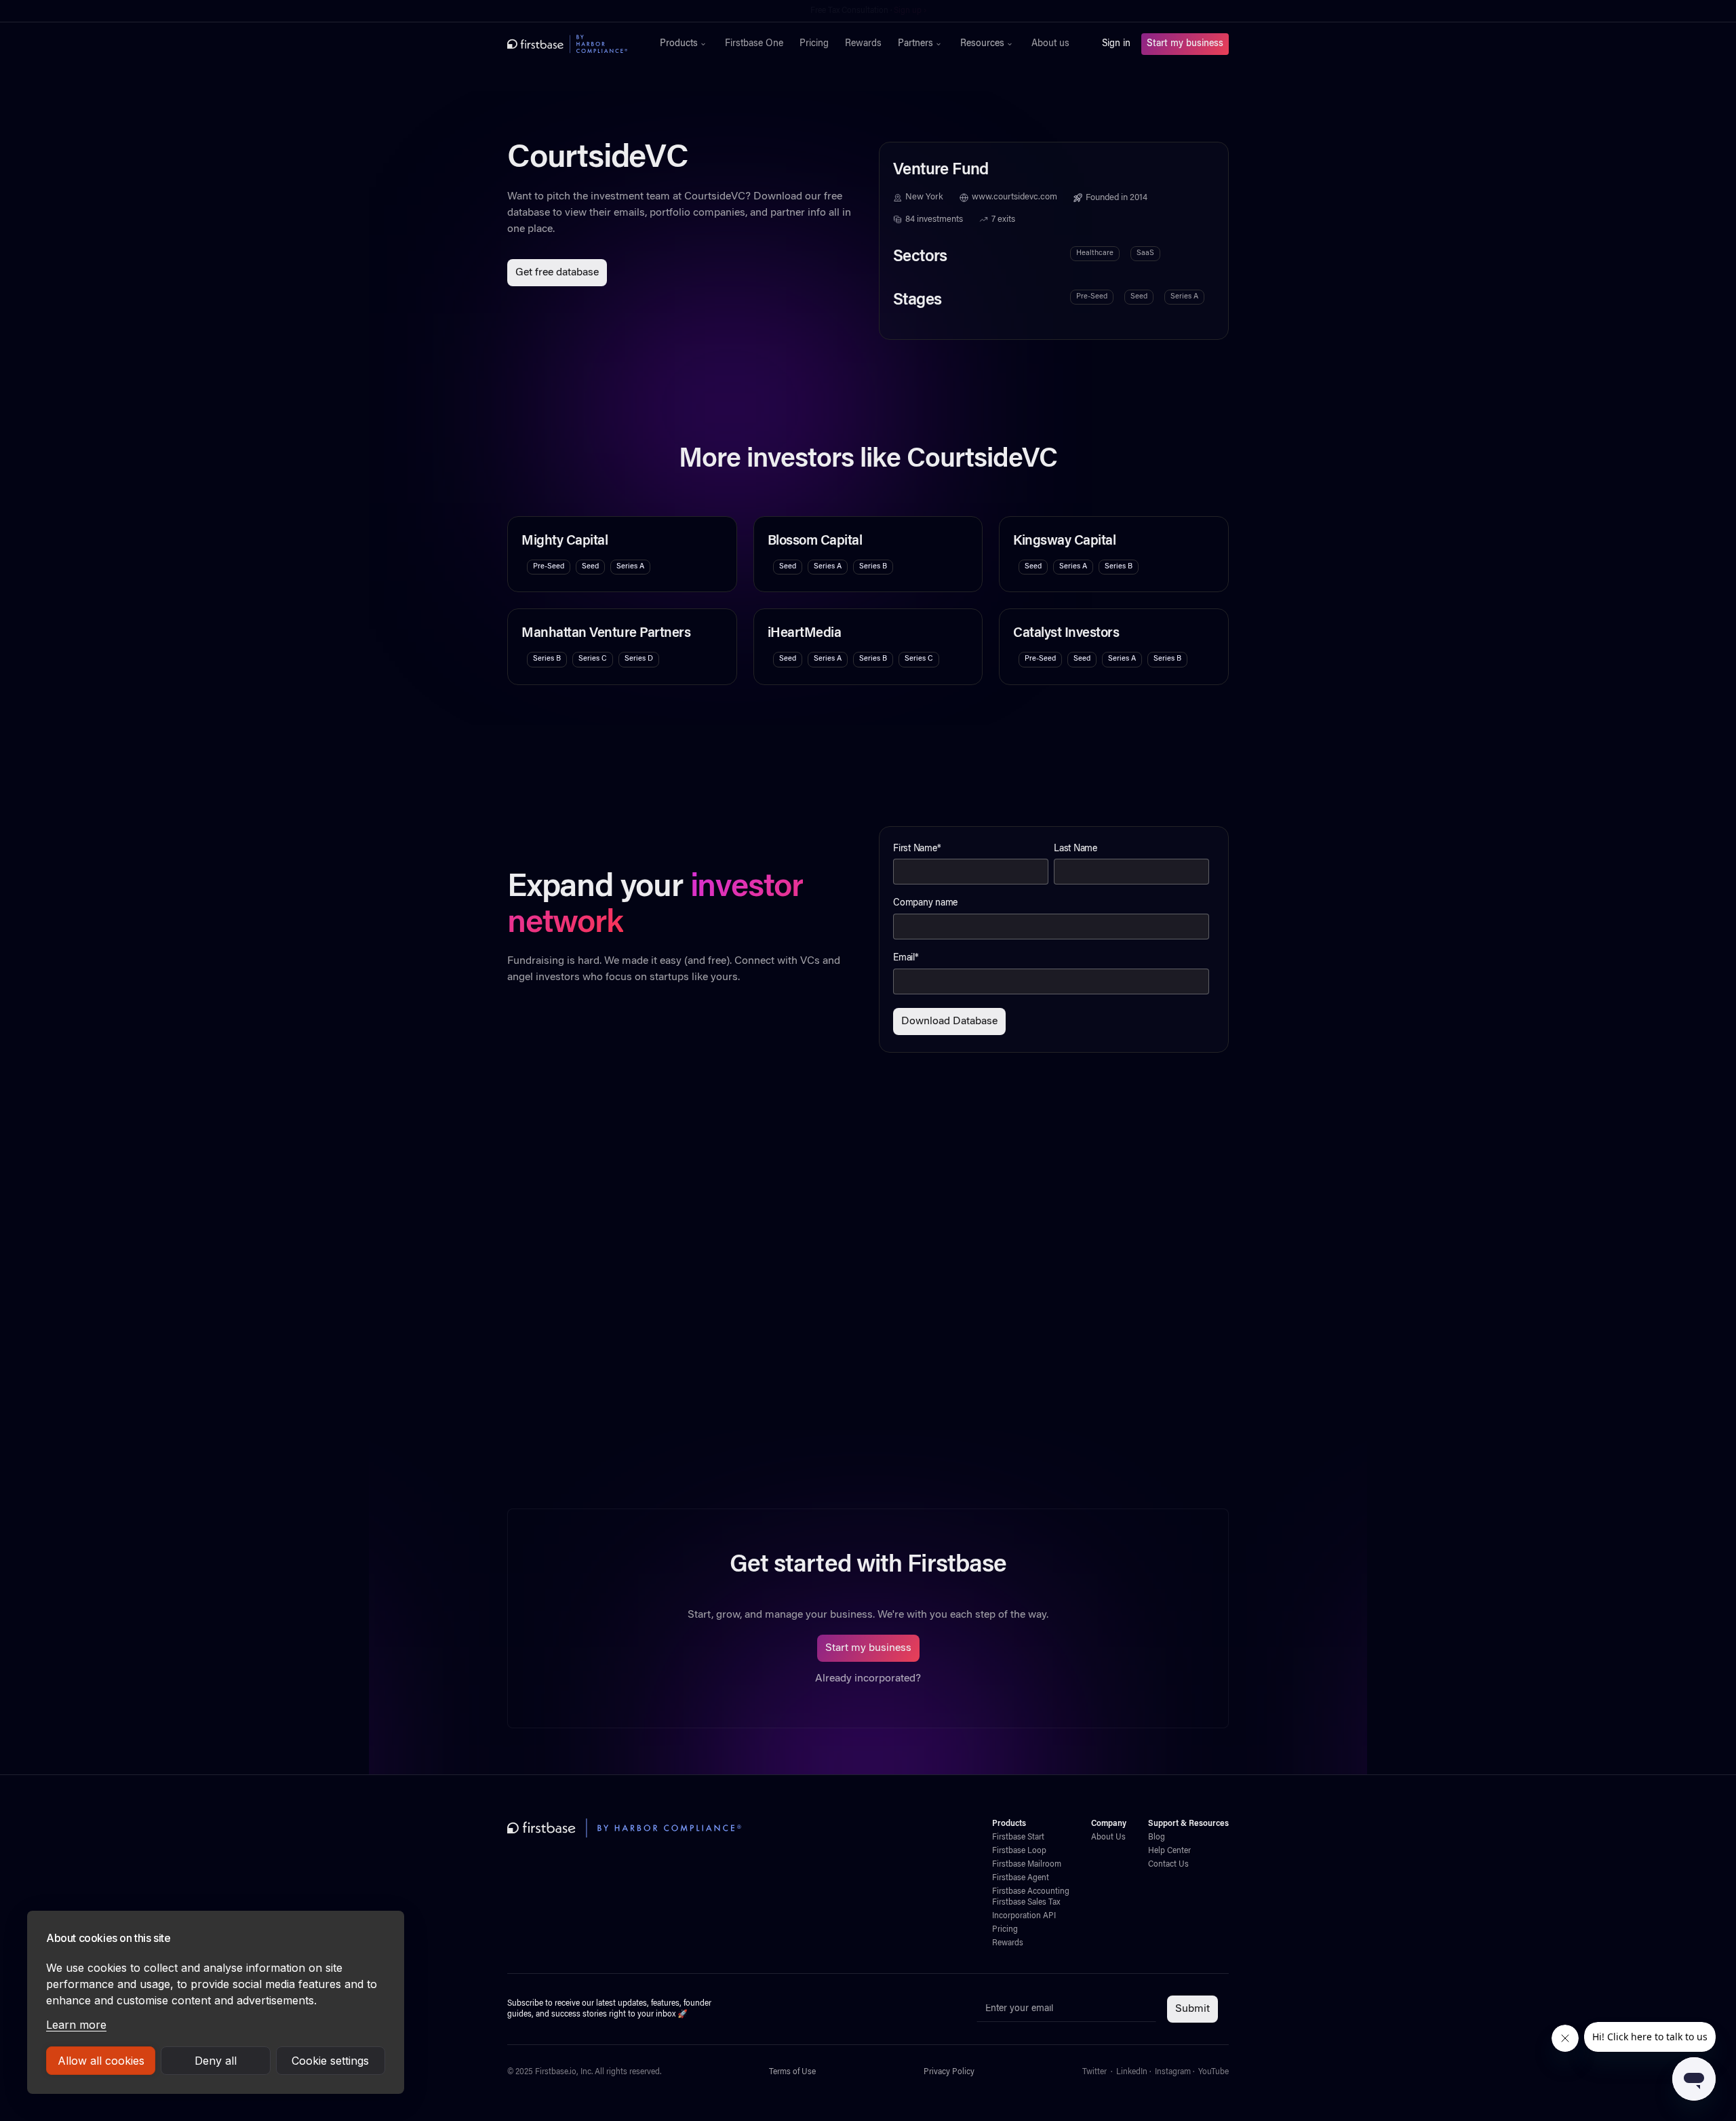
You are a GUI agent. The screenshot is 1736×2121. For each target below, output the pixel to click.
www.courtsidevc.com (1014, 197)
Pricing (814, 44)
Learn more (76, 2025)
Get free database (557, 273)
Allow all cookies (101, 2061)
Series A (1184, 297)
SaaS (1145, 253)
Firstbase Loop (1019, 1851)
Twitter (1094, 2072)
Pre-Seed (1092, 297)
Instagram (1173, 2072)
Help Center (1169, 1851)
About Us (1108, 1837)
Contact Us (1168, 1865)
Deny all (216, 2061)
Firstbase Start (1018, 1837)
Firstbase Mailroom (1027, 1865)
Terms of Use (792, 2072)
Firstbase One (754, 44)
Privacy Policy (949, 2072)
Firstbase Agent (1021, 1878)
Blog (1157, 1837)
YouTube (1214, 2072)
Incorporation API (1024, 1916)
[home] (567, 44)
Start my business (1185, 44)
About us (1050, 44)
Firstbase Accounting (1031, 1892)
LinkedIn (1132, 2072)
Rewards (863, 44)
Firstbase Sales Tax (1026, 1903)
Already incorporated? (868, 1679)
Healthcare (1095, 253)
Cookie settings (330, 2061)
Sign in (1116, 44)
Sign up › (910, 11)
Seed (1139, 297)
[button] (684, 44)
